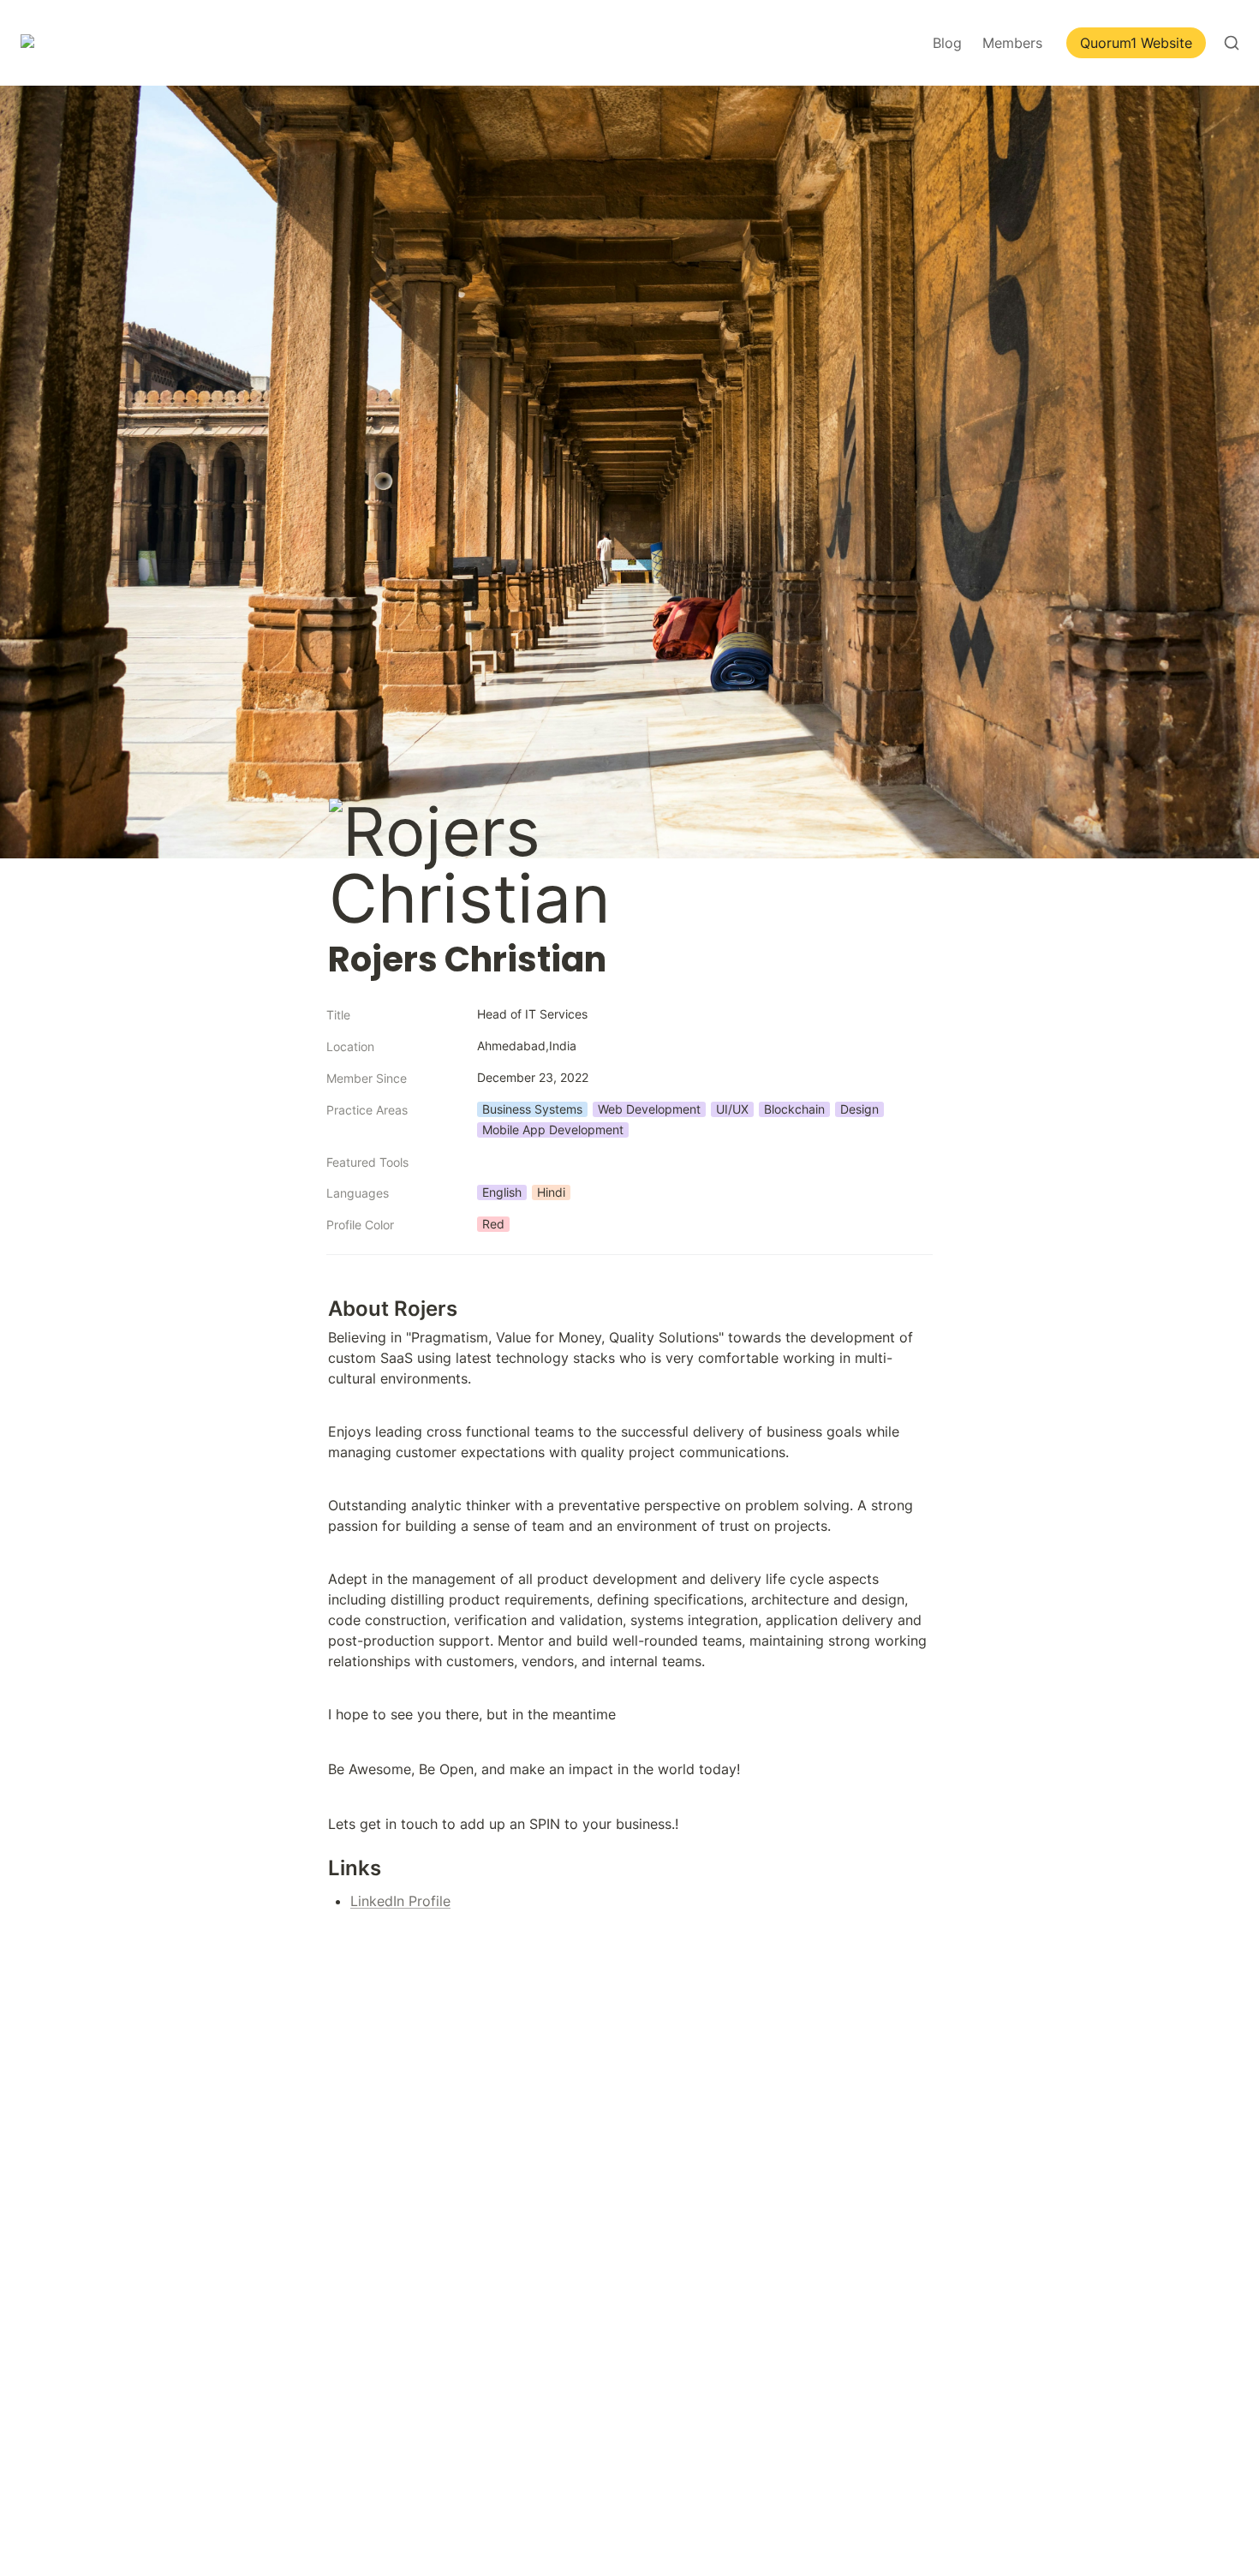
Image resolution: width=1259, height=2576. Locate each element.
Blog (947, 43)
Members (1012, 43)
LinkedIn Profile (400, 1901)
